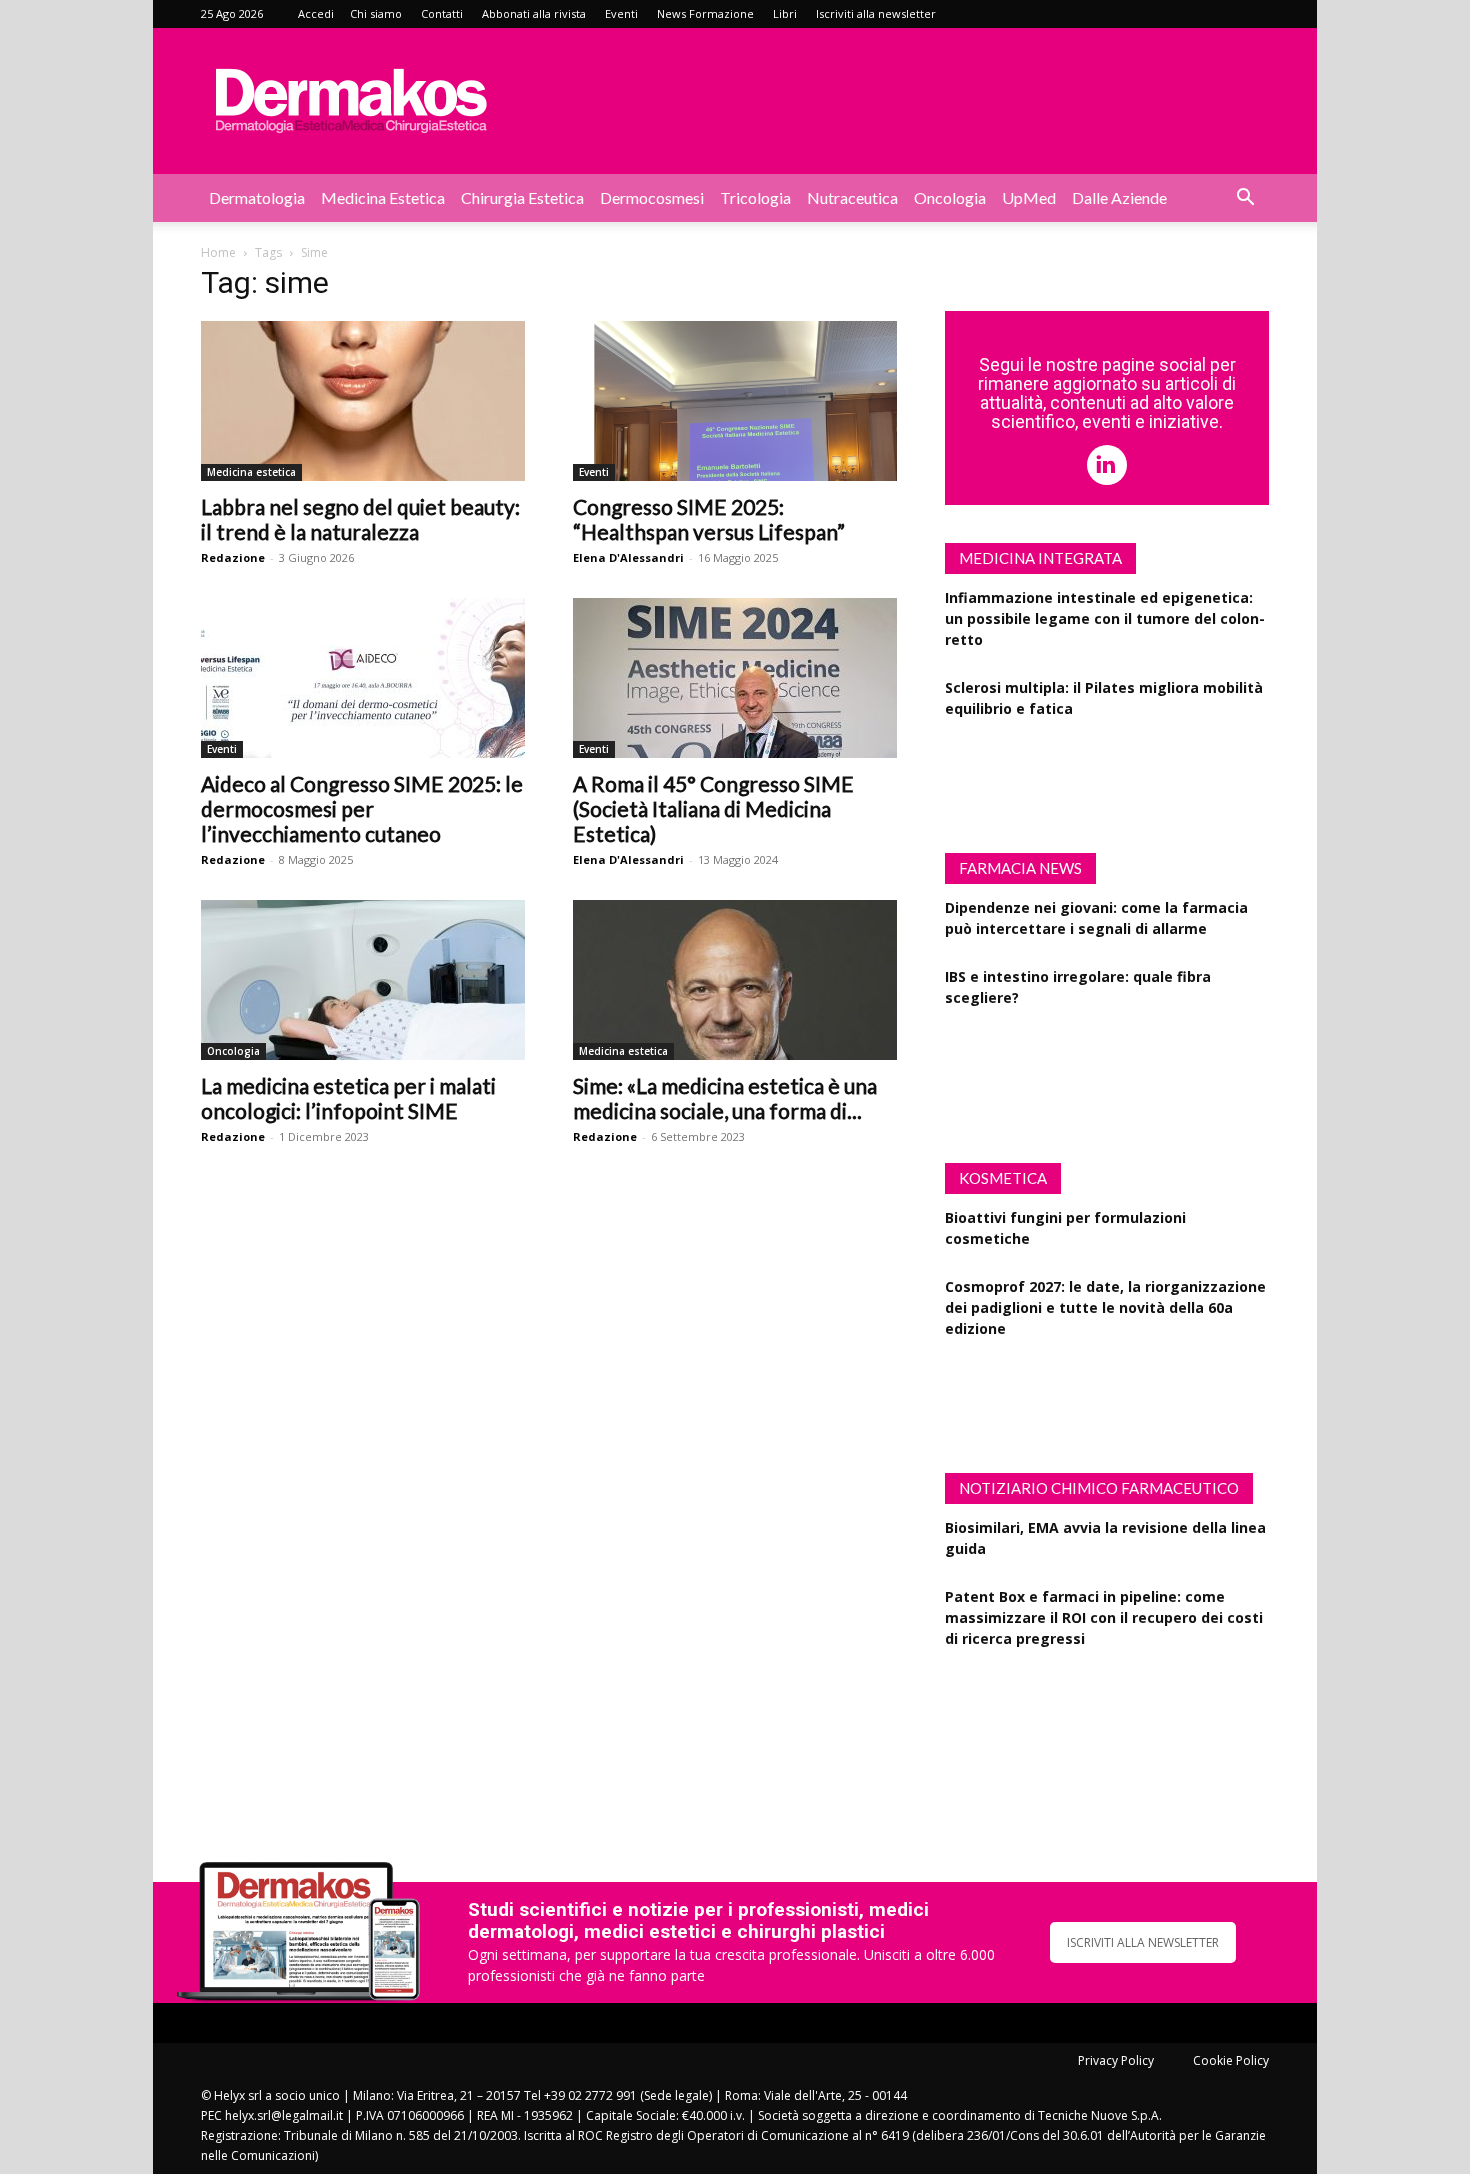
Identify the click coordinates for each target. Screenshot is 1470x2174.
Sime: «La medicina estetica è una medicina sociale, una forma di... (725, 1098)
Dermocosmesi (652, 197)
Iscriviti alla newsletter (876, 13)
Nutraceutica (852, 197)
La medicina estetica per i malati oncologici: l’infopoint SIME (348, 1098)
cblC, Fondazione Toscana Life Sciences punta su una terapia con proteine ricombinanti (1087, 1707)
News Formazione (705, 13)
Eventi (621, 13)
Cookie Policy (1231, 2060)
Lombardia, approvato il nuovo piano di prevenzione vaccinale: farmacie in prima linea (1094, 1066)
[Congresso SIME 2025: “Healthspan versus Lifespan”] (735, 401)
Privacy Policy (1116, 2060)
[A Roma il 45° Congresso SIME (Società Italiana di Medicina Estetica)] (735, 678)
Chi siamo (376, 13)
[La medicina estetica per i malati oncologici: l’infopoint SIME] (363, 980)
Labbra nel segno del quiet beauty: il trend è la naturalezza (360, 519)
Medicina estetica (383, 197)
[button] (1245, 199)
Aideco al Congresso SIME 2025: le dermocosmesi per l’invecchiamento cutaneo (362, 808)
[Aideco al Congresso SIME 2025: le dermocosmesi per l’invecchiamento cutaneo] (363, 678)
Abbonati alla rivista (534, 13)
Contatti (442, 13)
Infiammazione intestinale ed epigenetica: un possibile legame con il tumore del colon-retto (1105, 618)
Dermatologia (257, 197)
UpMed (1029, 197)
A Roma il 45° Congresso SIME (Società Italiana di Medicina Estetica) (713, 808)
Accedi (316, 13)
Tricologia (755, 197)
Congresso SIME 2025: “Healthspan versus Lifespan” (709, 519)
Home (218, 252)
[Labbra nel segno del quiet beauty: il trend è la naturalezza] (363, 401)
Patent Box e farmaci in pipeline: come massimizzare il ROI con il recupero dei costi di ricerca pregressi (1104, 1617)
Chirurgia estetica (522, 197)
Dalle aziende (1119, 197)
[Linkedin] (1107, 465)
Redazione (233, 557)
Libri (785, 13)
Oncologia (950, 197)
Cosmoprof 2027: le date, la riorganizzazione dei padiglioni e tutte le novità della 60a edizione (1105, 1307)
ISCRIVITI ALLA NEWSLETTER (1143, 1942)
